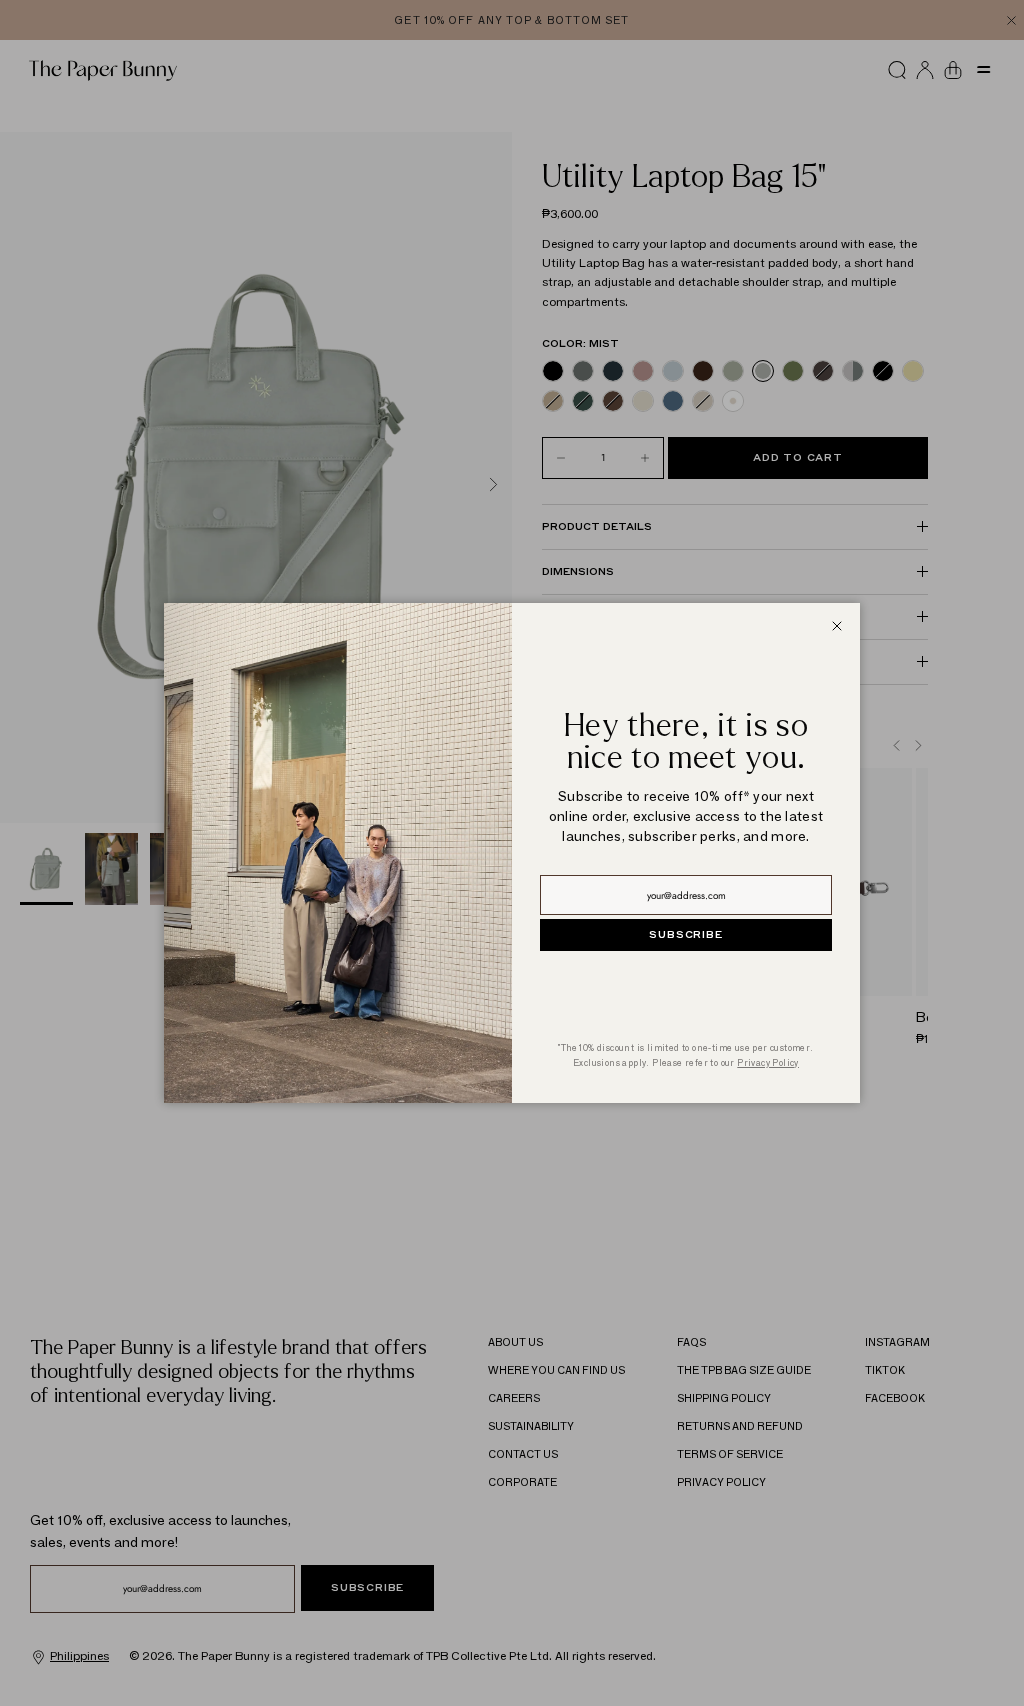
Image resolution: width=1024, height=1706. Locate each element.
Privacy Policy (768, 1062)
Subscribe (685, 935)
